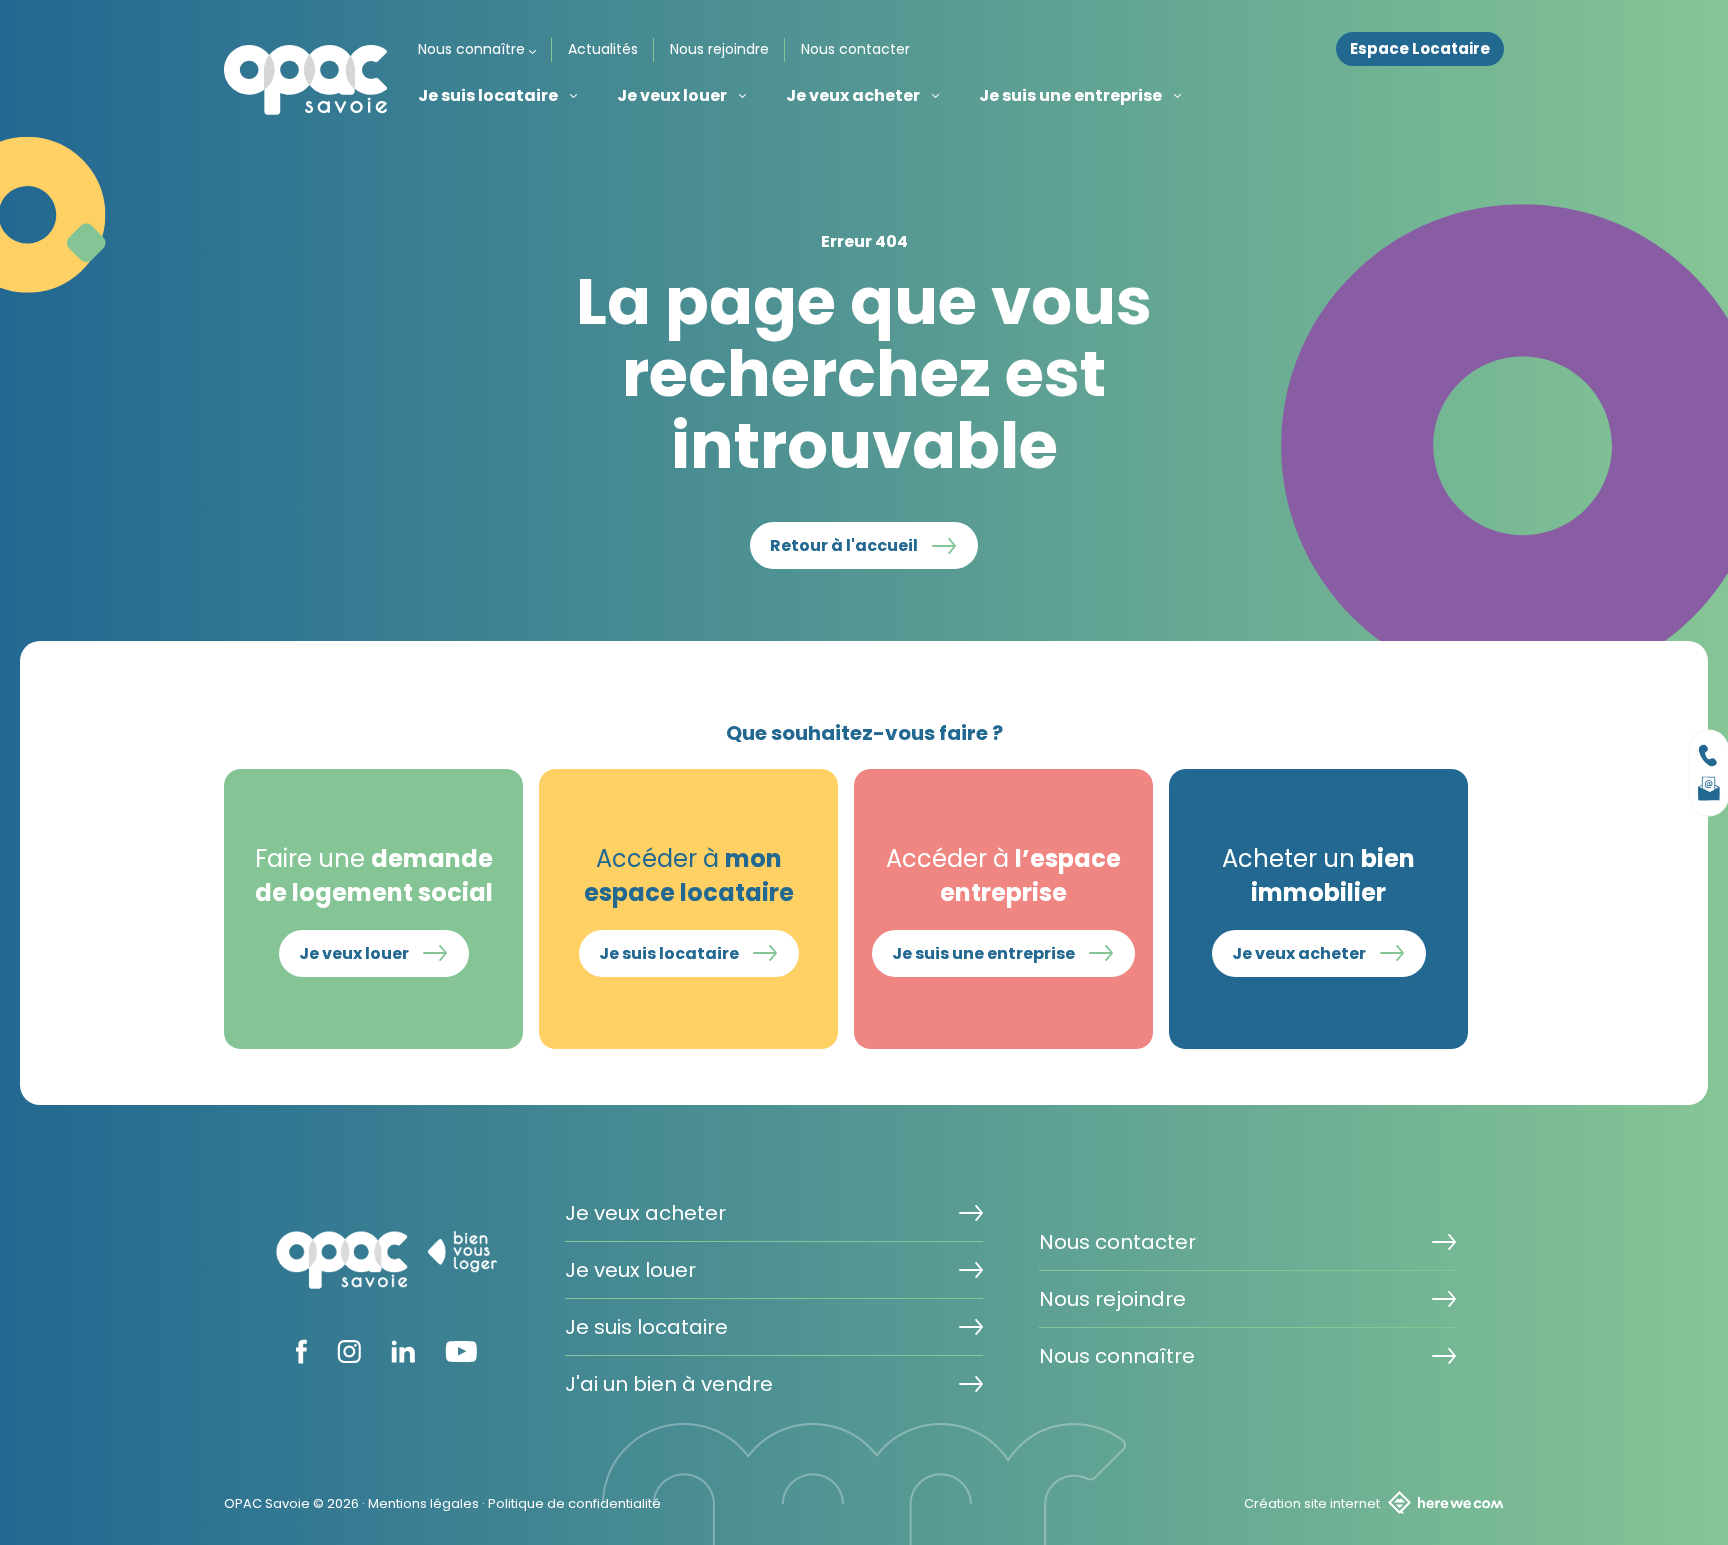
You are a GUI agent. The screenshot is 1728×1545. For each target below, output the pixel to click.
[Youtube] (461, 1356)
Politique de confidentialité (574, 1503)
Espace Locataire (1420, 49)
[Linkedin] (403, 1357)
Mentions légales (423, 1503)
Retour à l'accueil (844, 545)
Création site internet (1312, 1503)
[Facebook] (301, 1358)
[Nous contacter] (1709, 755)
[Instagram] (349, 1357)
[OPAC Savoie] (306, 80)
